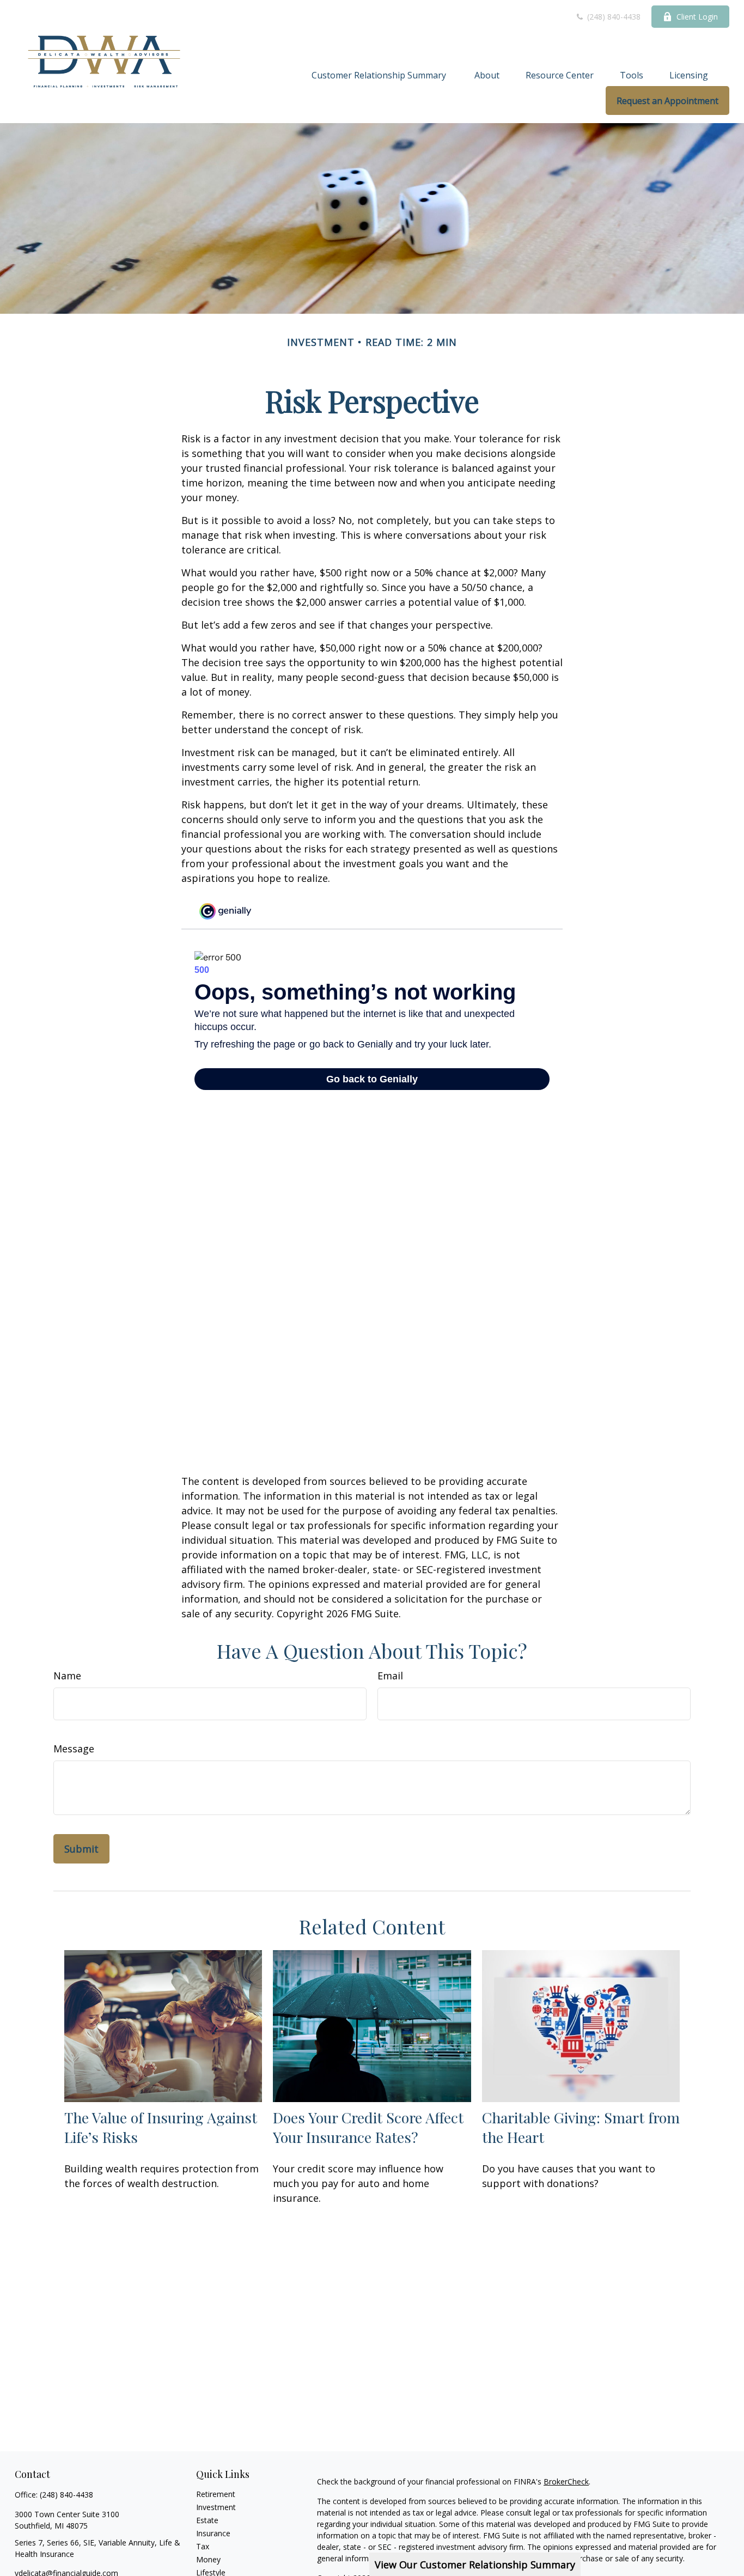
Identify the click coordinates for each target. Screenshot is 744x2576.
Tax (203, 2546)
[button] (380, 75)
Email (390, 1676)
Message (74, 1749)
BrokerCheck (566, 2481)
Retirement (216, 2494)
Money (208, 2559)
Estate (207, 2520)
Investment (216, 2507)
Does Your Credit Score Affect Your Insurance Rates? (368, 2127)
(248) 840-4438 (613, 17)
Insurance (213, 2533)
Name (67, 1676)
